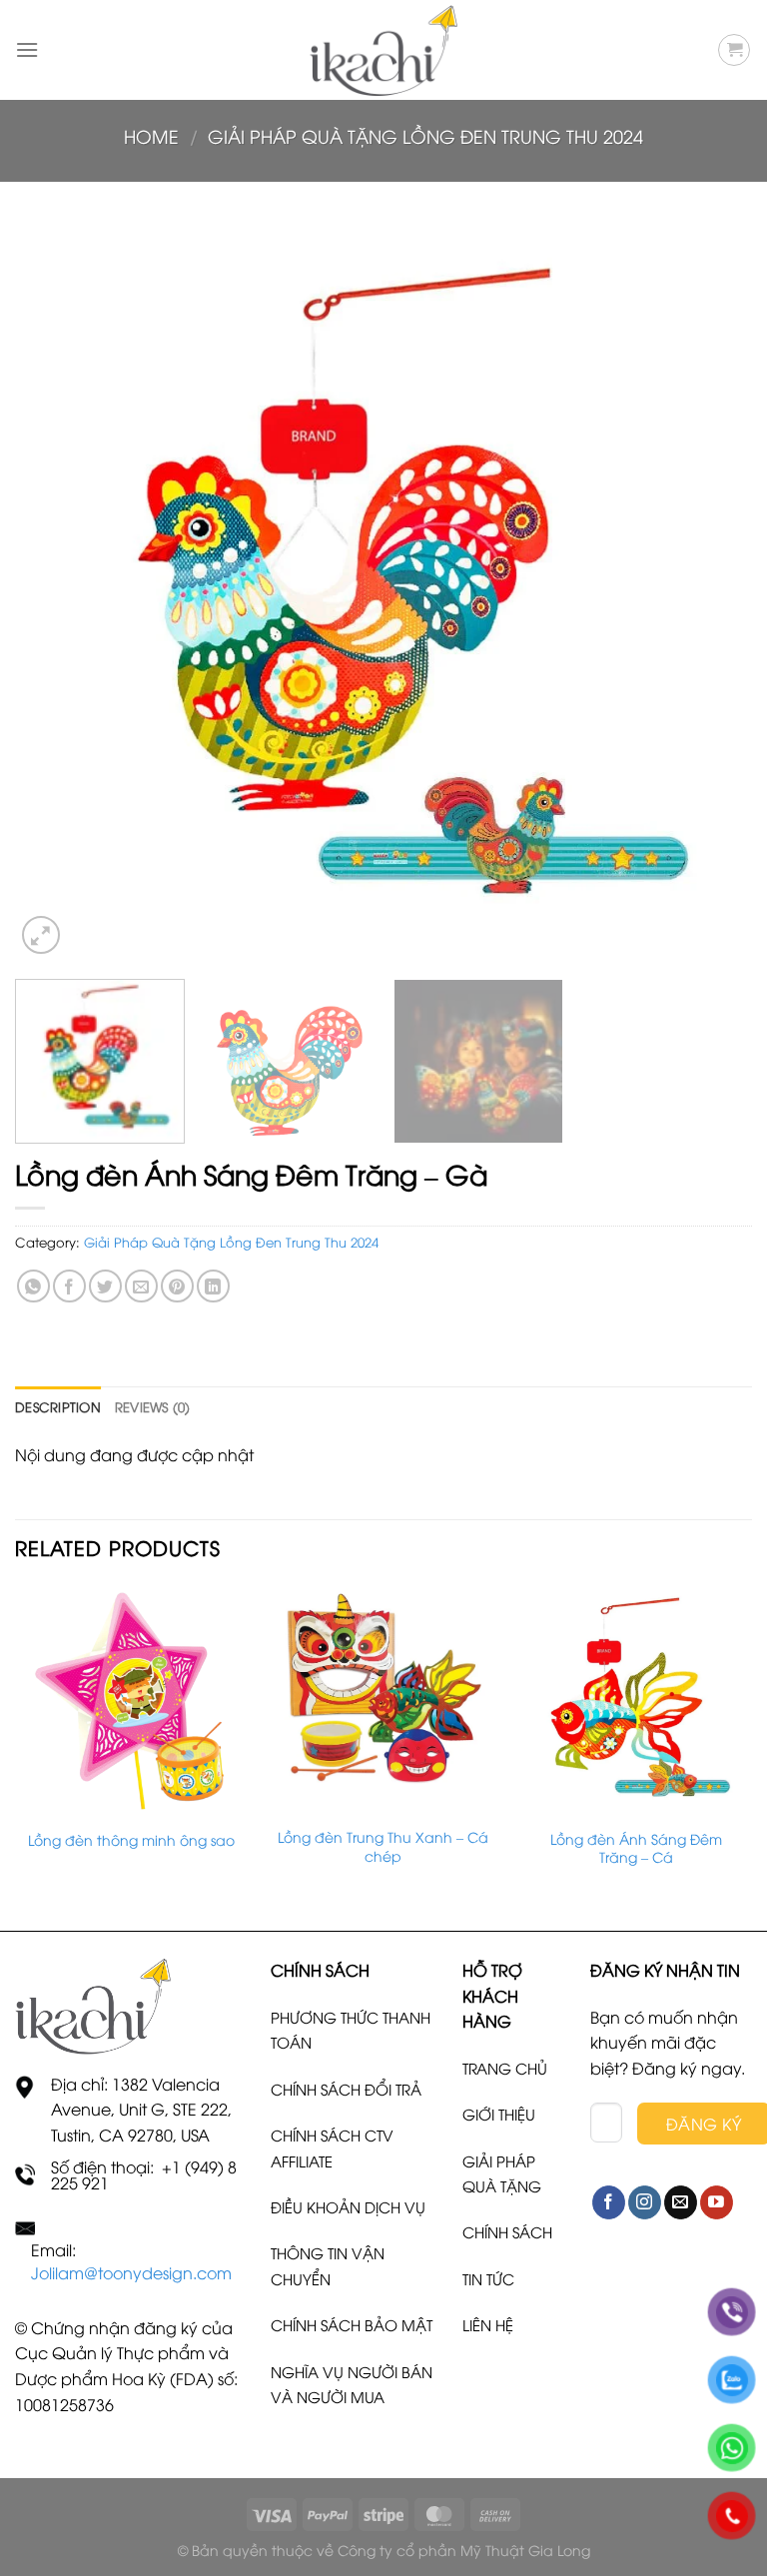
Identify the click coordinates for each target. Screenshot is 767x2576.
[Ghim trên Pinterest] (177, 1286)
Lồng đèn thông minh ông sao (131, 1840)
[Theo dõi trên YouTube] (717, 2202)
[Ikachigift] (383, 50)
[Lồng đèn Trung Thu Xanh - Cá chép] (383, 1700)
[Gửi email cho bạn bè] (141, 1286)
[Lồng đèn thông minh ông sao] (131, 1701)
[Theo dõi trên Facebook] (609, 2202)
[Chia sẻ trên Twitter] (105, 1286)
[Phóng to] (41, 935)
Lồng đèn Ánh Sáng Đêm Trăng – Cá (636, 1848)
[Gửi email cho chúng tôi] (681, 2202)
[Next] (712, 590)
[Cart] (734, 50)
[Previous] (55, 590)
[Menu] (27, 49)
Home (151, 135)
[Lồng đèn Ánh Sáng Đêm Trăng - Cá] (636, 1701)
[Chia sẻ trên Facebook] (69, 1286)
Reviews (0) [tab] (153, 1406)
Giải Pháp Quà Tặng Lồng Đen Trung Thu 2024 (425, 135)
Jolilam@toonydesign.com (131, 2272)
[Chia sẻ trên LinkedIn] (213, 1286)
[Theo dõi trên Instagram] (645, 2202)
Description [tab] (58, 1406)
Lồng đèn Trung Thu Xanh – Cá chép (383, 1846)
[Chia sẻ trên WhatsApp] (33, 1286)
